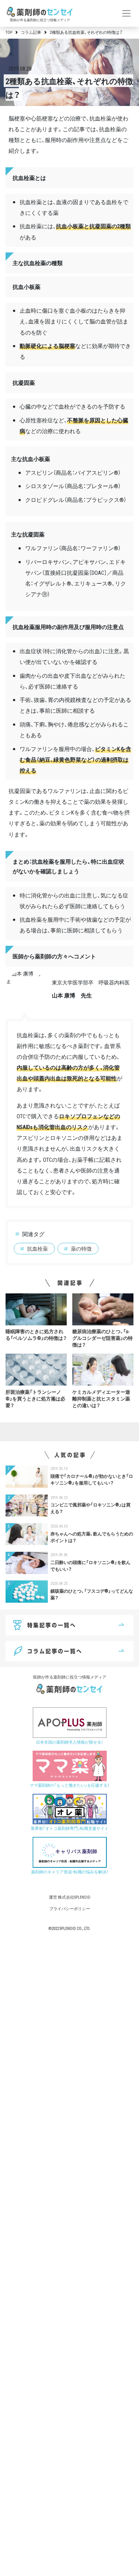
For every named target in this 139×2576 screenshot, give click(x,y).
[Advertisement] (69, 2256)
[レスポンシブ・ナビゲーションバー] (127, 13)
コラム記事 (31, 32)
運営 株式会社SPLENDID (70, 1897)
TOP (9, 32)
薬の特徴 (81, 1248)
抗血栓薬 (37, 1248)
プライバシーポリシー (70, 1908)
